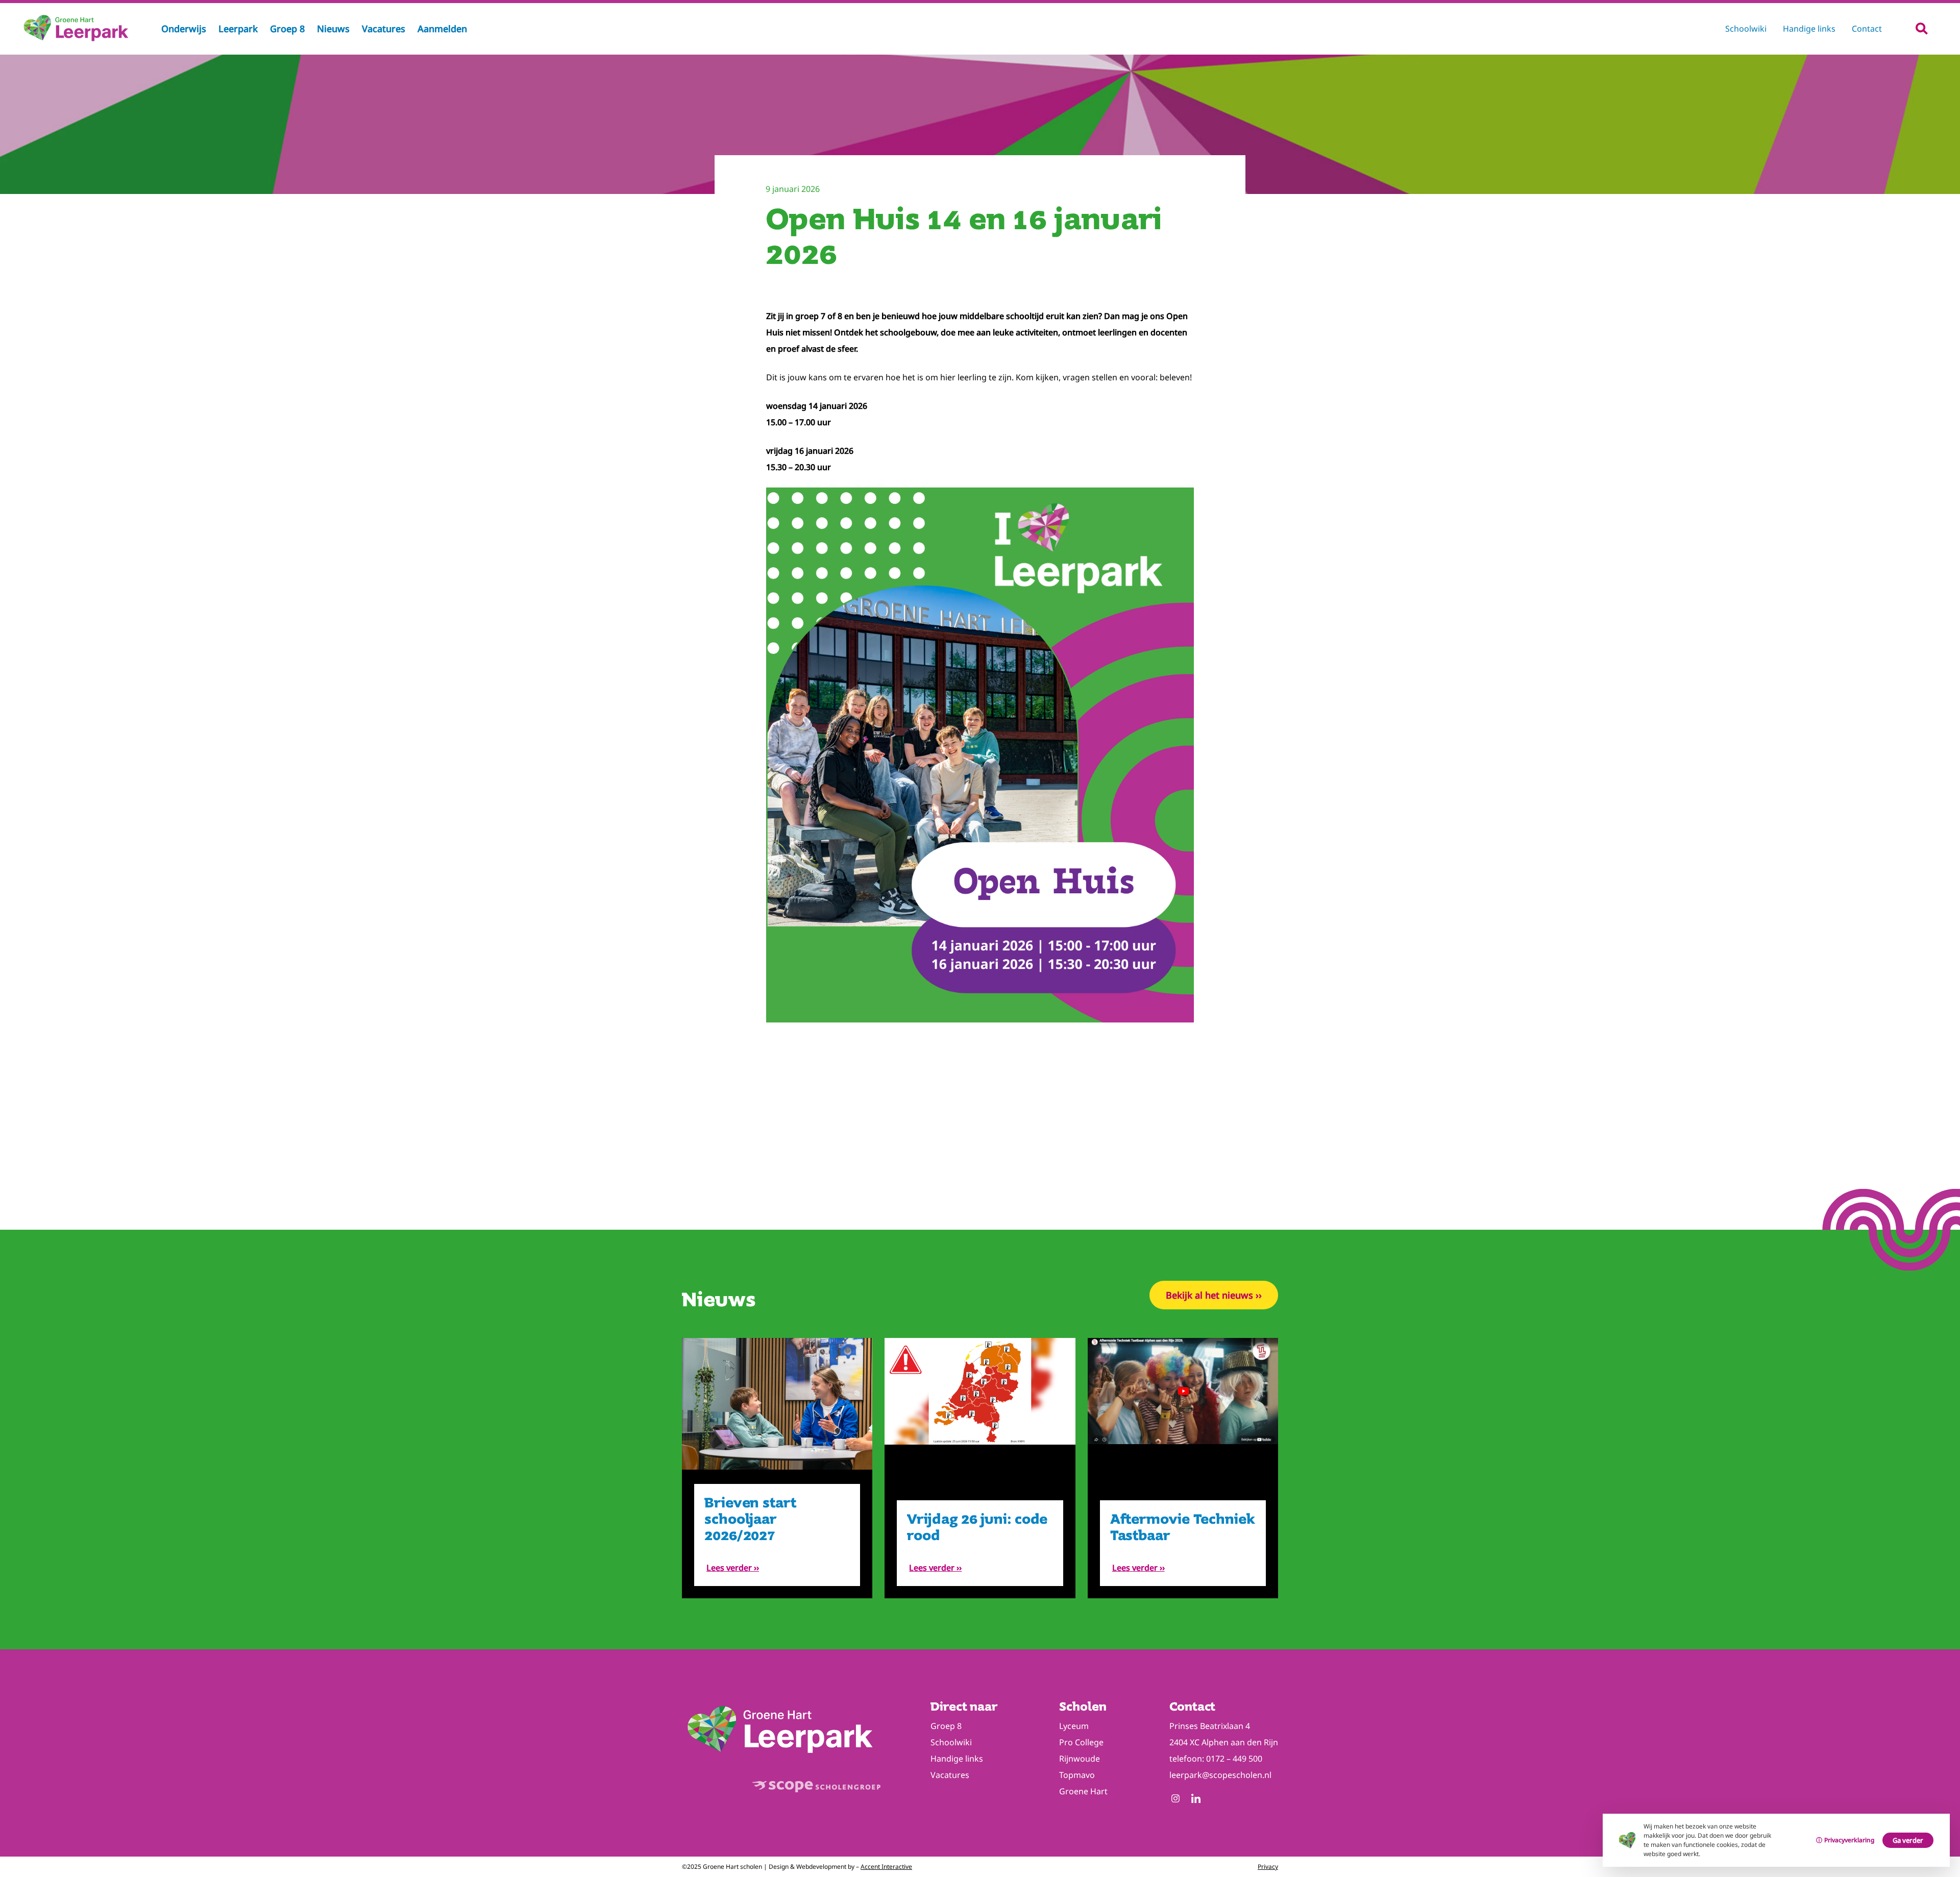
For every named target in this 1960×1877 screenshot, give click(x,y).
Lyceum (1074, 1726)
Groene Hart (1083, 1791)
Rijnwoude (1080, 1759)
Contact (1867, 29)
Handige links (1809, 29)
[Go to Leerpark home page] (77, 41)
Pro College (1081, 1742)
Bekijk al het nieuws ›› (1214, 1295)
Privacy (1268, 1867)
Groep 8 (946, 1726)
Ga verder (1908, 1840)
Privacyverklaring (1849, 1840)
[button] (1921, 28)
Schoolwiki (1746, 29)
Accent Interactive (886, 1867)
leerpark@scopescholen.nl (1220, 1775)
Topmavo (1077, 1775)
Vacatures (950, 1775)
